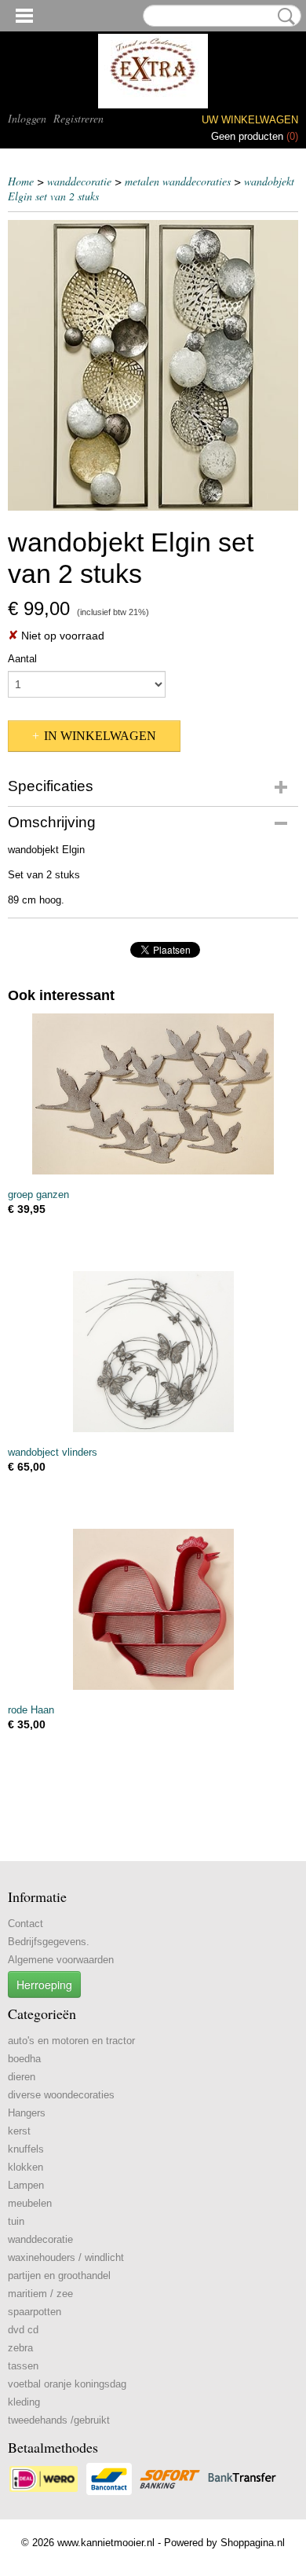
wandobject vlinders (53, 1452)
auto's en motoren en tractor (71, 2041)
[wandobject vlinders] (153, 1352)
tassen (23, 2366)
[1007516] (153, 365)
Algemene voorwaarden (61, 1960)
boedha (24, 2059)
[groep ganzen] (153, 1094)
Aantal (22, 659)
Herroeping (44, 1984)
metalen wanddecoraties (178, 181)
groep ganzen (38, 1195)
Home (21, 181)
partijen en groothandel (59, 2276)
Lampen (26, 2185)
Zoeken (283, 16)
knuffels (26, 2149)
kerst (19, 2131)
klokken (25, 2167)
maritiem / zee (40, 2294)
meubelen (30, 2203)
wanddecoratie (79, 181)
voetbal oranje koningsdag (67, 2384)
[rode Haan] (153, 1609)
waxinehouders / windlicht (66, 2257)
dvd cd (23, 2330)
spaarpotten (35, 2312)
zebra (20, 2348)
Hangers (27, 2113)
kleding (24, 2402)
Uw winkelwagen (250, 120)
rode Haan (31, 1710)
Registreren (78, 118)
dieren (22, 2077)
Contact (25, 1924)
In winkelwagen (100, 736)
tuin (16, 2221)
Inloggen (27, 118)
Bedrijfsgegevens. (49, 1942)
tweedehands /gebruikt (59, 2420)
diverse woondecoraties (61, 2095)
